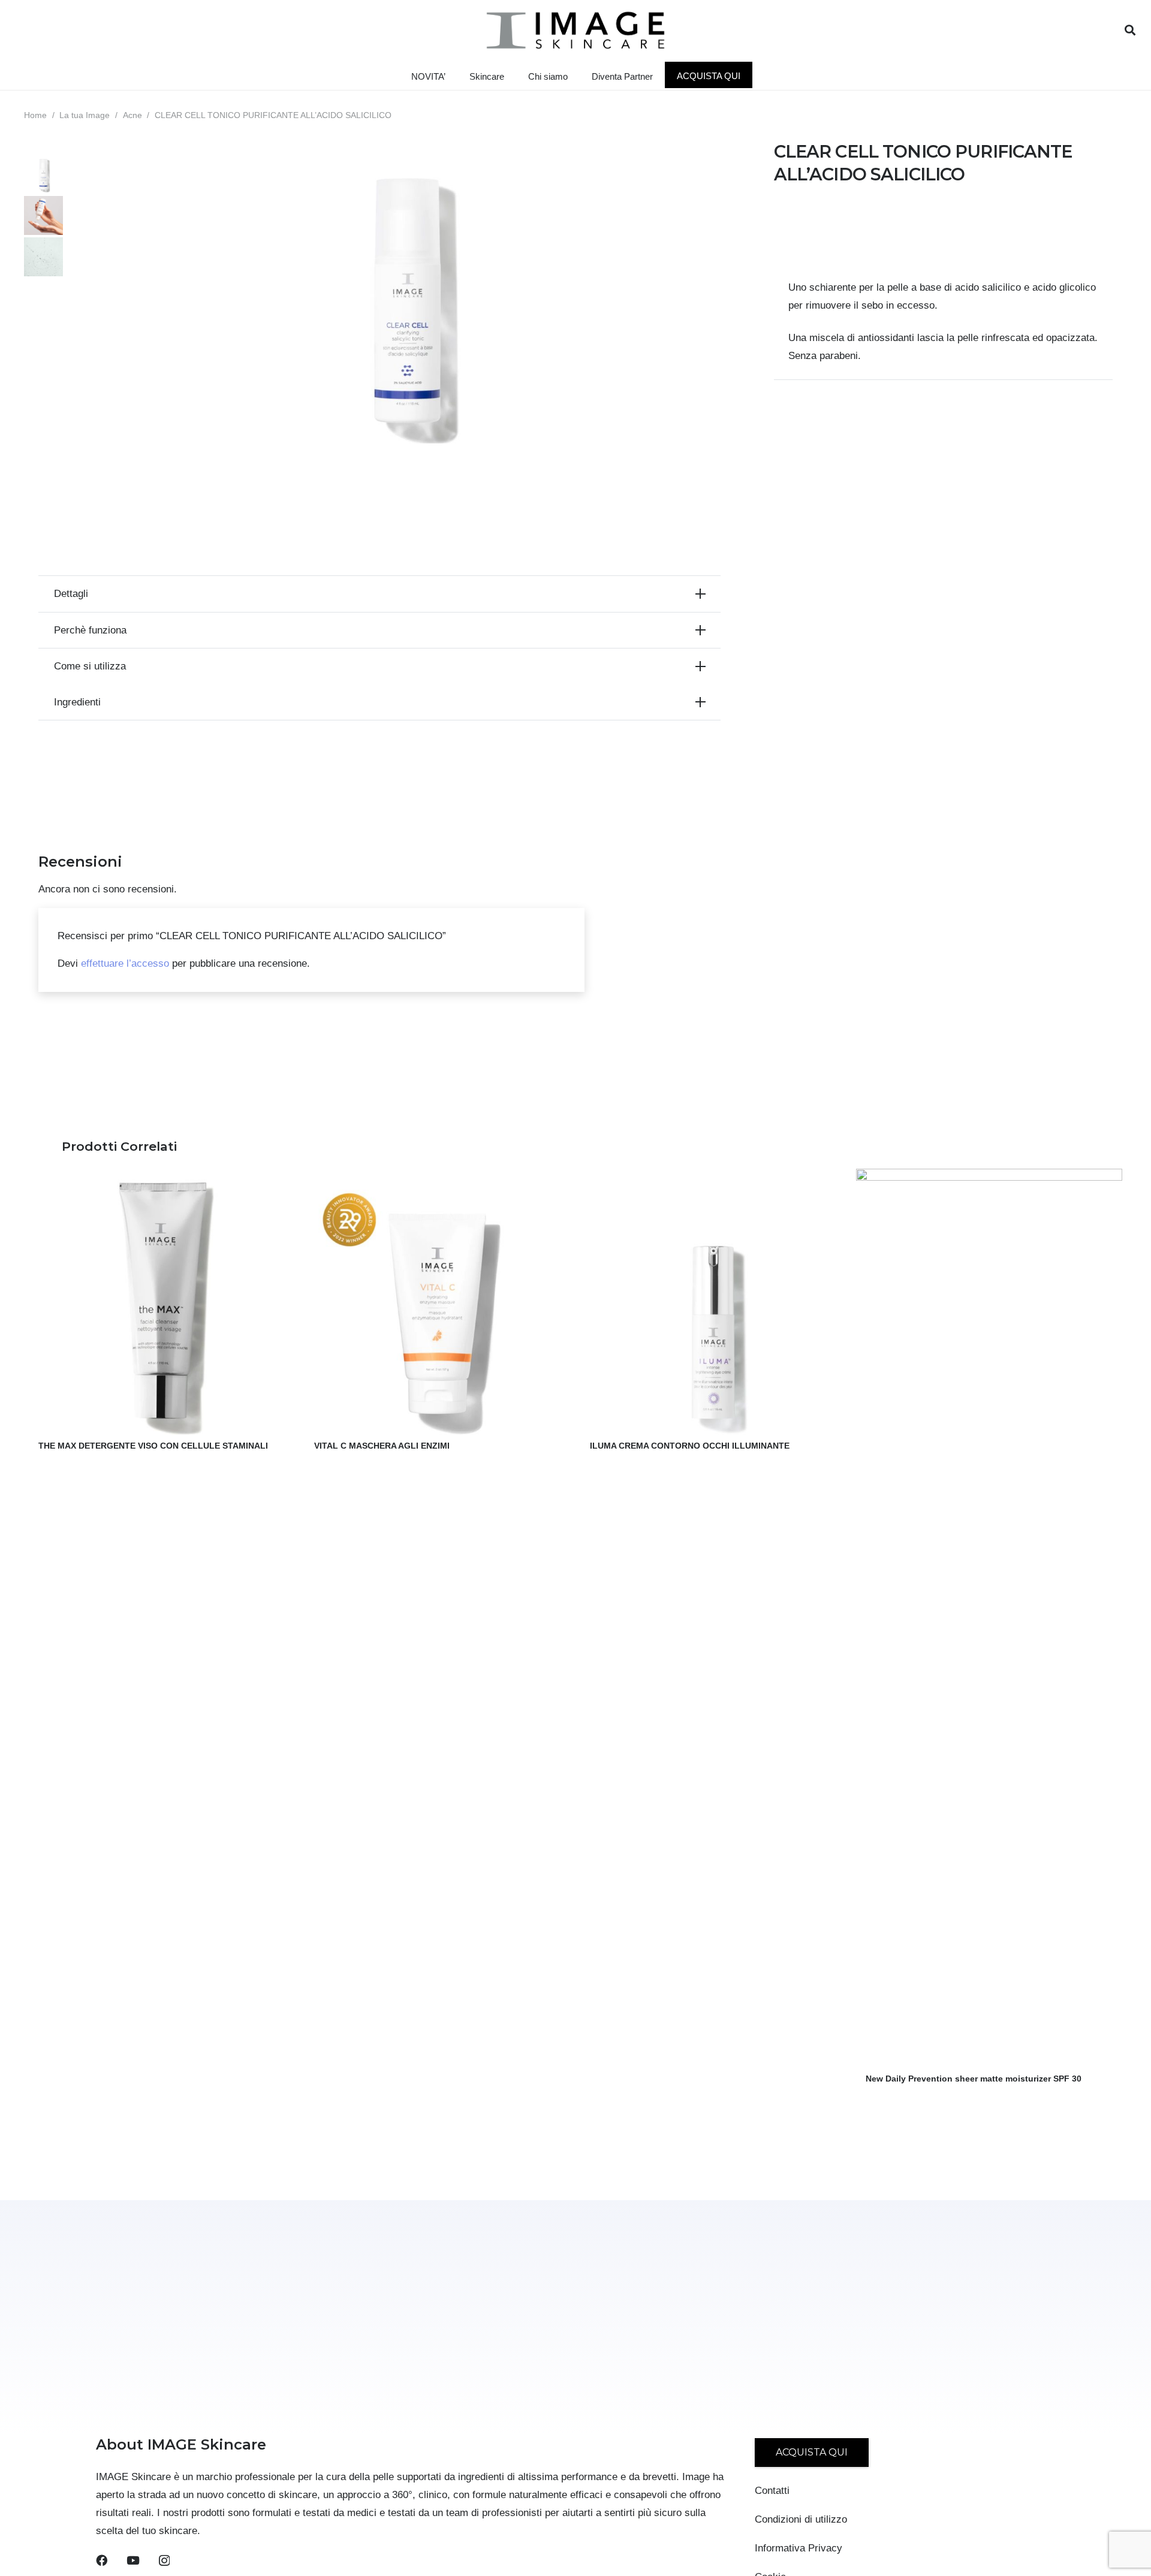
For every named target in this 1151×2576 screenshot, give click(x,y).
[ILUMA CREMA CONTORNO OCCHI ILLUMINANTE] (713, 1177)
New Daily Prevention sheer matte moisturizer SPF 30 (974, 2079)
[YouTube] (133, 2560)
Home (35, 115)
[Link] (576, 30)
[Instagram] (164, 2561)
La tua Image (85, 115)
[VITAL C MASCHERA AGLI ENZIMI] (438, 1177)
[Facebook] (102, 2560)
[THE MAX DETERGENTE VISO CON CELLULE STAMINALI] (162, 1177)
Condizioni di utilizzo (801, 2519)
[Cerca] (1130, 30)
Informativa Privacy (799, 2548)
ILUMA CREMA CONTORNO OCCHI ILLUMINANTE (690, 1446)
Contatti (772, 2491)
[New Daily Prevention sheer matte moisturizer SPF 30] (989, 1177)
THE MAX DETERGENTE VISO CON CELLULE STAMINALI (153, 1446)
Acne (132, 115)
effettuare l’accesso (125, 963)
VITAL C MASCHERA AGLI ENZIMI (382, 1446)
